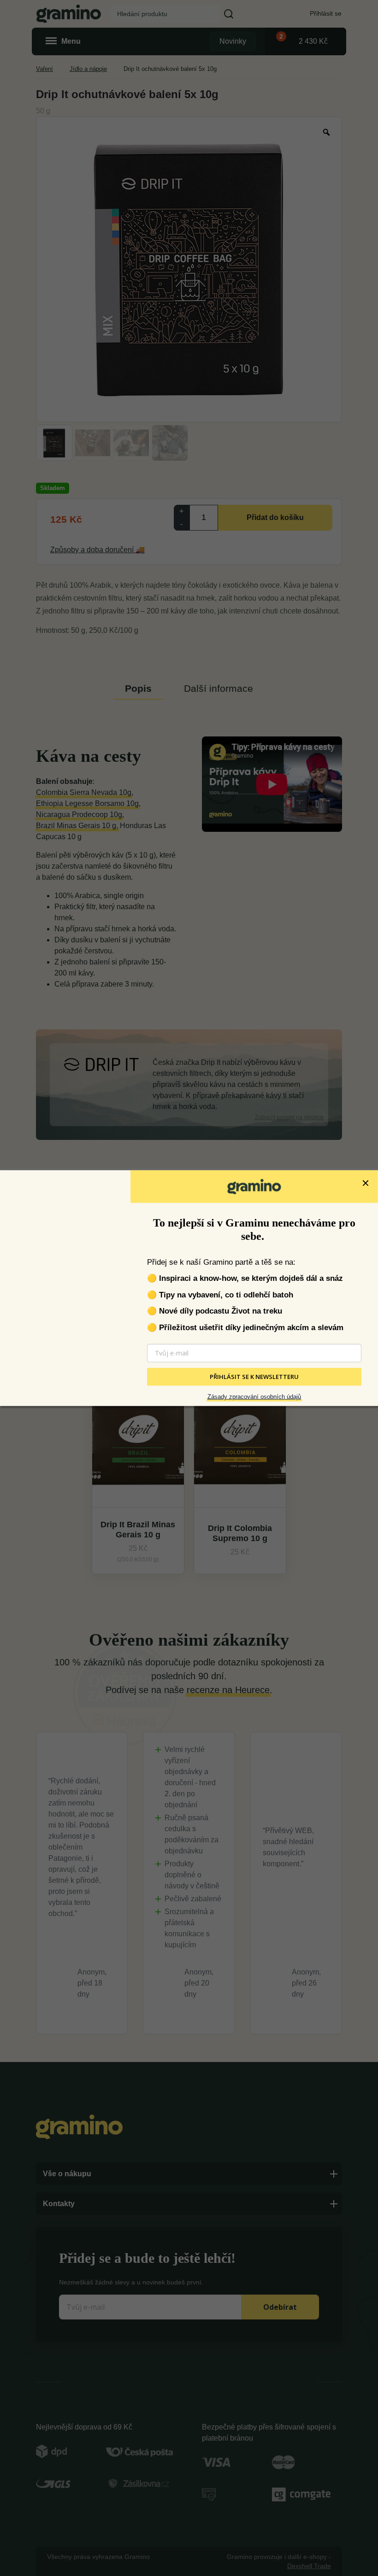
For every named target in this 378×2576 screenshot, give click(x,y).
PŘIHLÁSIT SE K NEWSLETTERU (254, 1377)
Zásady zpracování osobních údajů (254, 1397)
